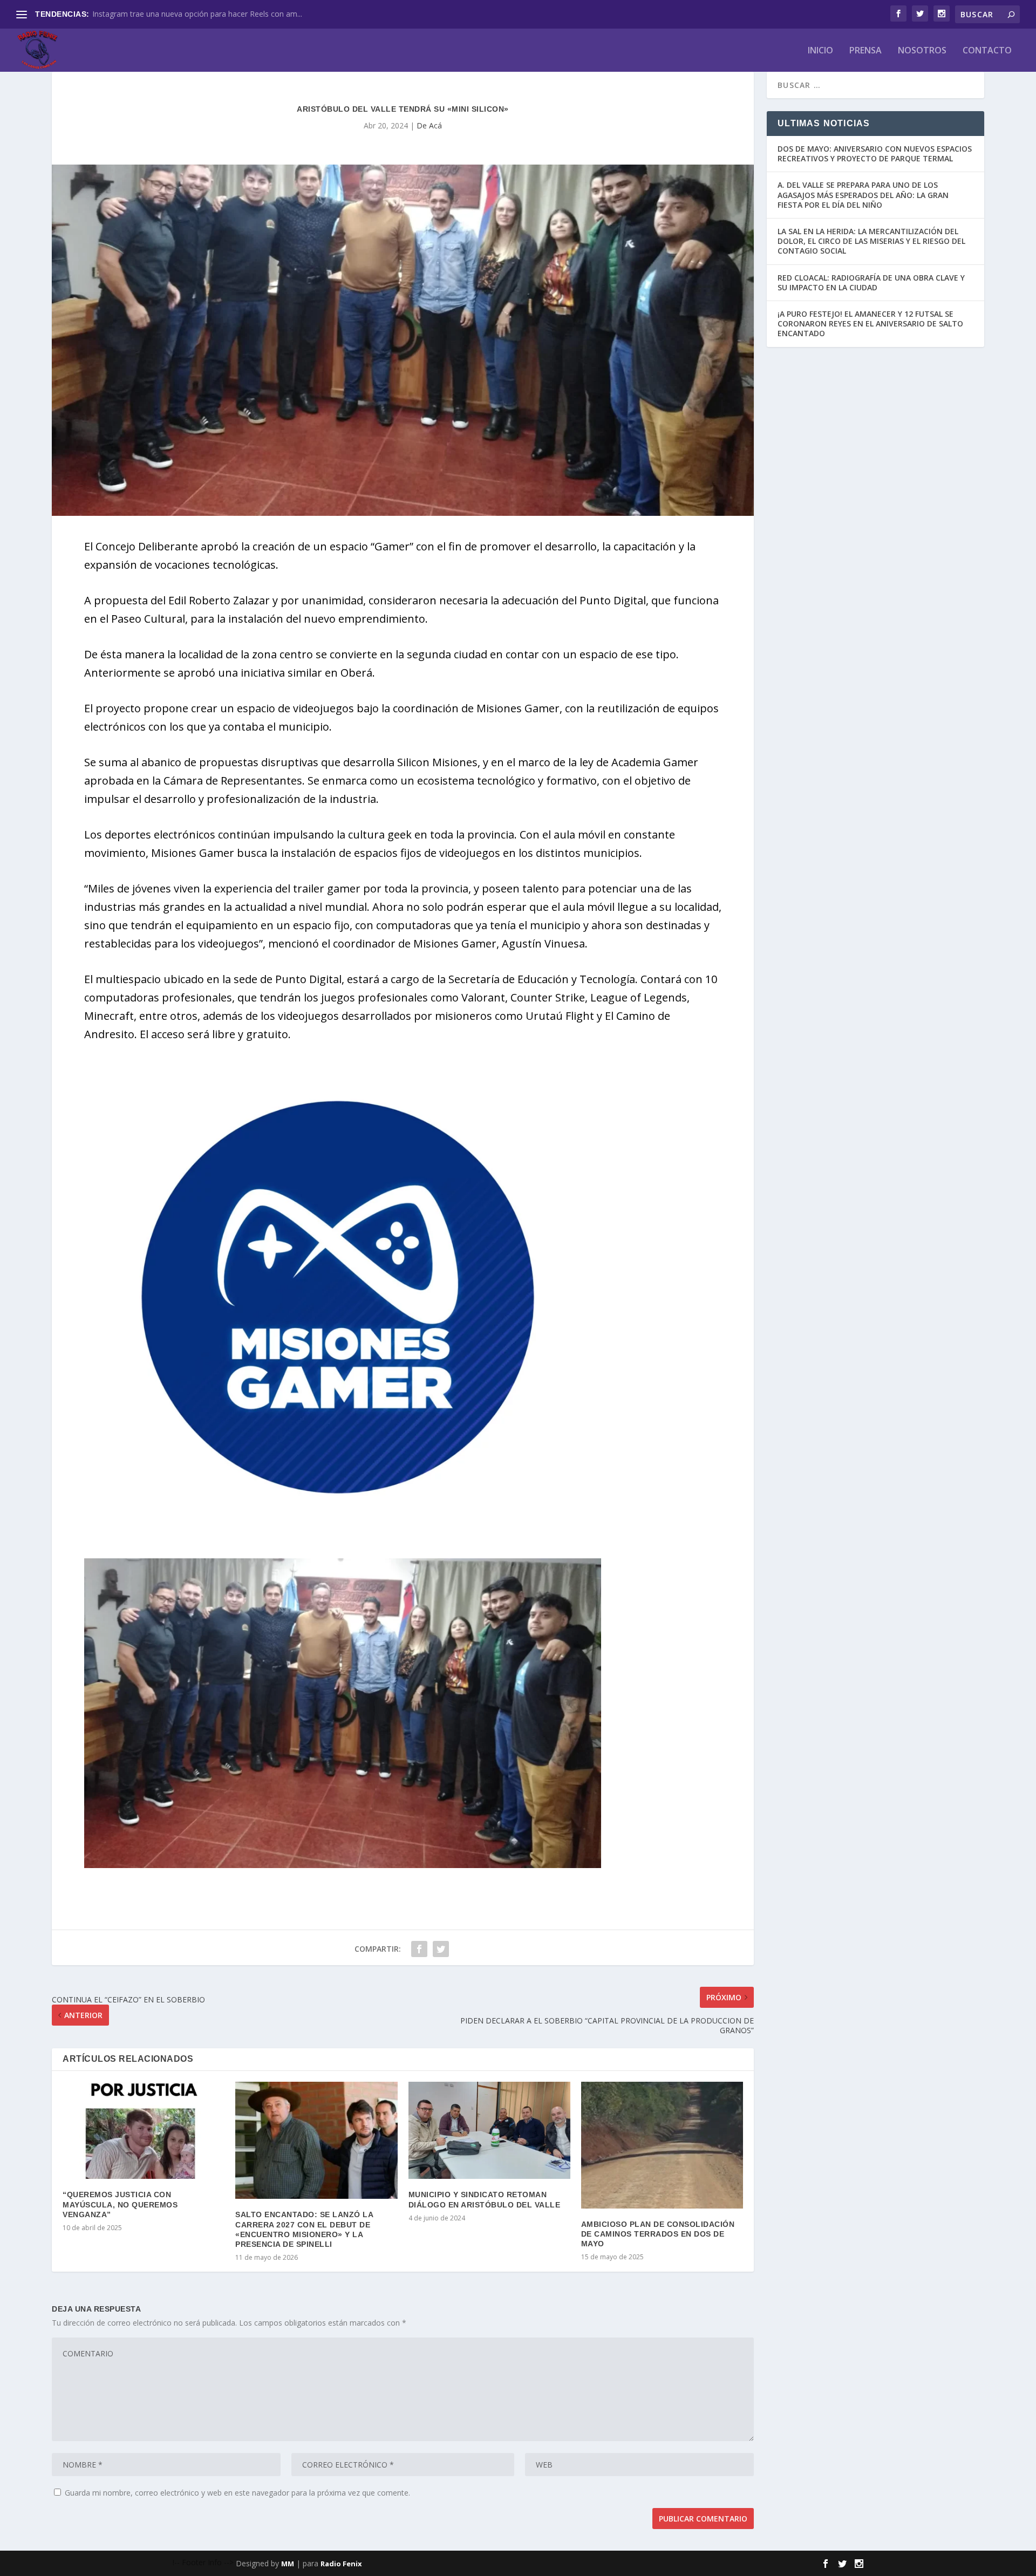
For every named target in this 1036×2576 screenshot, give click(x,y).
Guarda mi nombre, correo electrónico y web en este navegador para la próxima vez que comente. (237, 2493)
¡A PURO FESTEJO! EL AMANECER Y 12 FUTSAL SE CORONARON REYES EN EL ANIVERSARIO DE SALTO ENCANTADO (870, 323)
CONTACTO (987, 51)
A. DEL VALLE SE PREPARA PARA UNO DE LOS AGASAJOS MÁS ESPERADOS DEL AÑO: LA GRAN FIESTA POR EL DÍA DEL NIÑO (863, 195)
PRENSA (865, 51)
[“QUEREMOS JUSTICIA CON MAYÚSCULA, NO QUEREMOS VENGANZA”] (144, 2130)
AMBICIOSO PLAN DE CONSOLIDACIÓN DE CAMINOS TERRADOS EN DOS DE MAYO (658, 2234)
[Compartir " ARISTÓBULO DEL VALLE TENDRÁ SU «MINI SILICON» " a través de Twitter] (441, 1949)
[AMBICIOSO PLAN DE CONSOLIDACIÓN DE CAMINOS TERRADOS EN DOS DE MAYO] (662, 2145)
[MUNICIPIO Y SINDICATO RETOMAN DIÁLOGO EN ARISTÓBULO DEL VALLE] (489, 2130)
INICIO (820, 51)
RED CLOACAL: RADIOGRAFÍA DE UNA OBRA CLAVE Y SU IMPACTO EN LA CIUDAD (871, 282)
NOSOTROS (922, 51)
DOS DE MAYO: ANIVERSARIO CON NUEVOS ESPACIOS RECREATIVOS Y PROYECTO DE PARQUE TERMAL (875, 154)
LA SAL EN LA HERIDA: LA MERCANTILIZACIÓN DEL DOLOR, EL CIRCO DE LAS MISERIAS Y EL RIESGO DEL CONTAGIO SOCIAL (871, 241)
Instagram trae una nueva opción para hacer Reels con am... (197, 14)
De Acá (429, 125)
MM (288, 2564)
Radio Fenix (341, 2564)
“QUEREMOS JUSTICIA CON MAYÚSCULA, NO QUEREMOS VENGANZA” (120, 2204)
